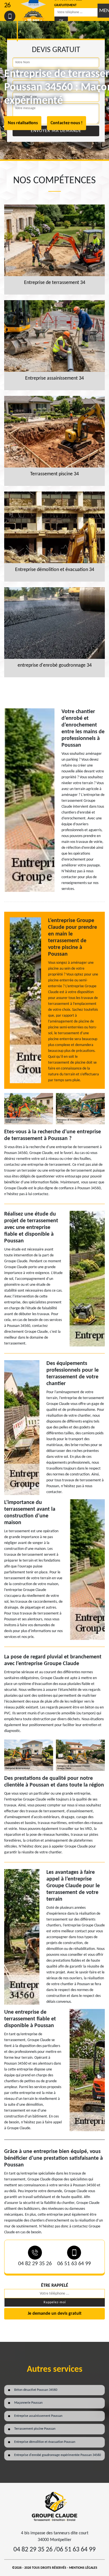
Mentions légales (83, 2568)
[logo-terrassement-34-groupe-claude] (54, 2506)
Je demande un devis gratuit (55, 2314)
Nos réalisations (23, 123)
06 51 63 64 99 (74, 2264)
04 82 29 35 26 (35, 2264)
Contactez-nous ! (67, 123)
